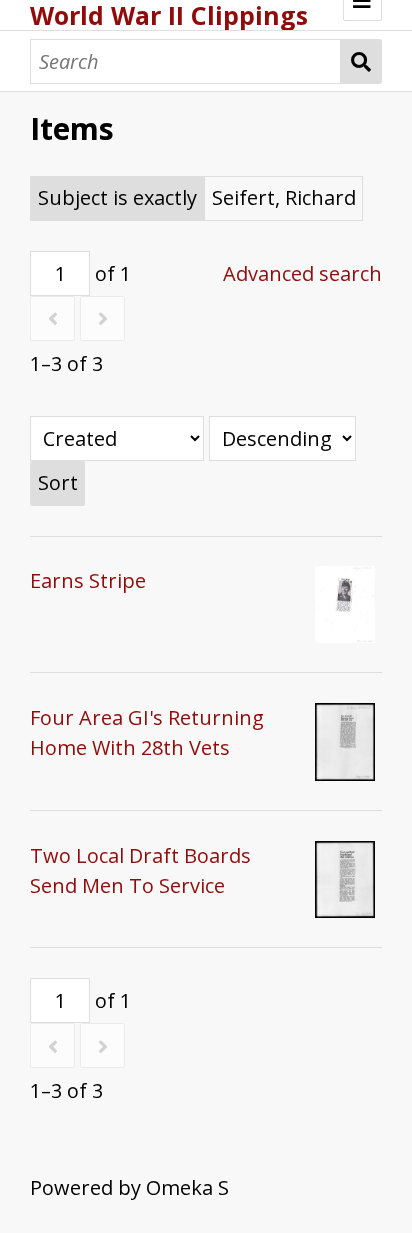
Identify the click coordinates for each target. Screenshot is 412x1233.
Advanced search (302, 273)
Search (361, 61)
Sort (58, 482)
